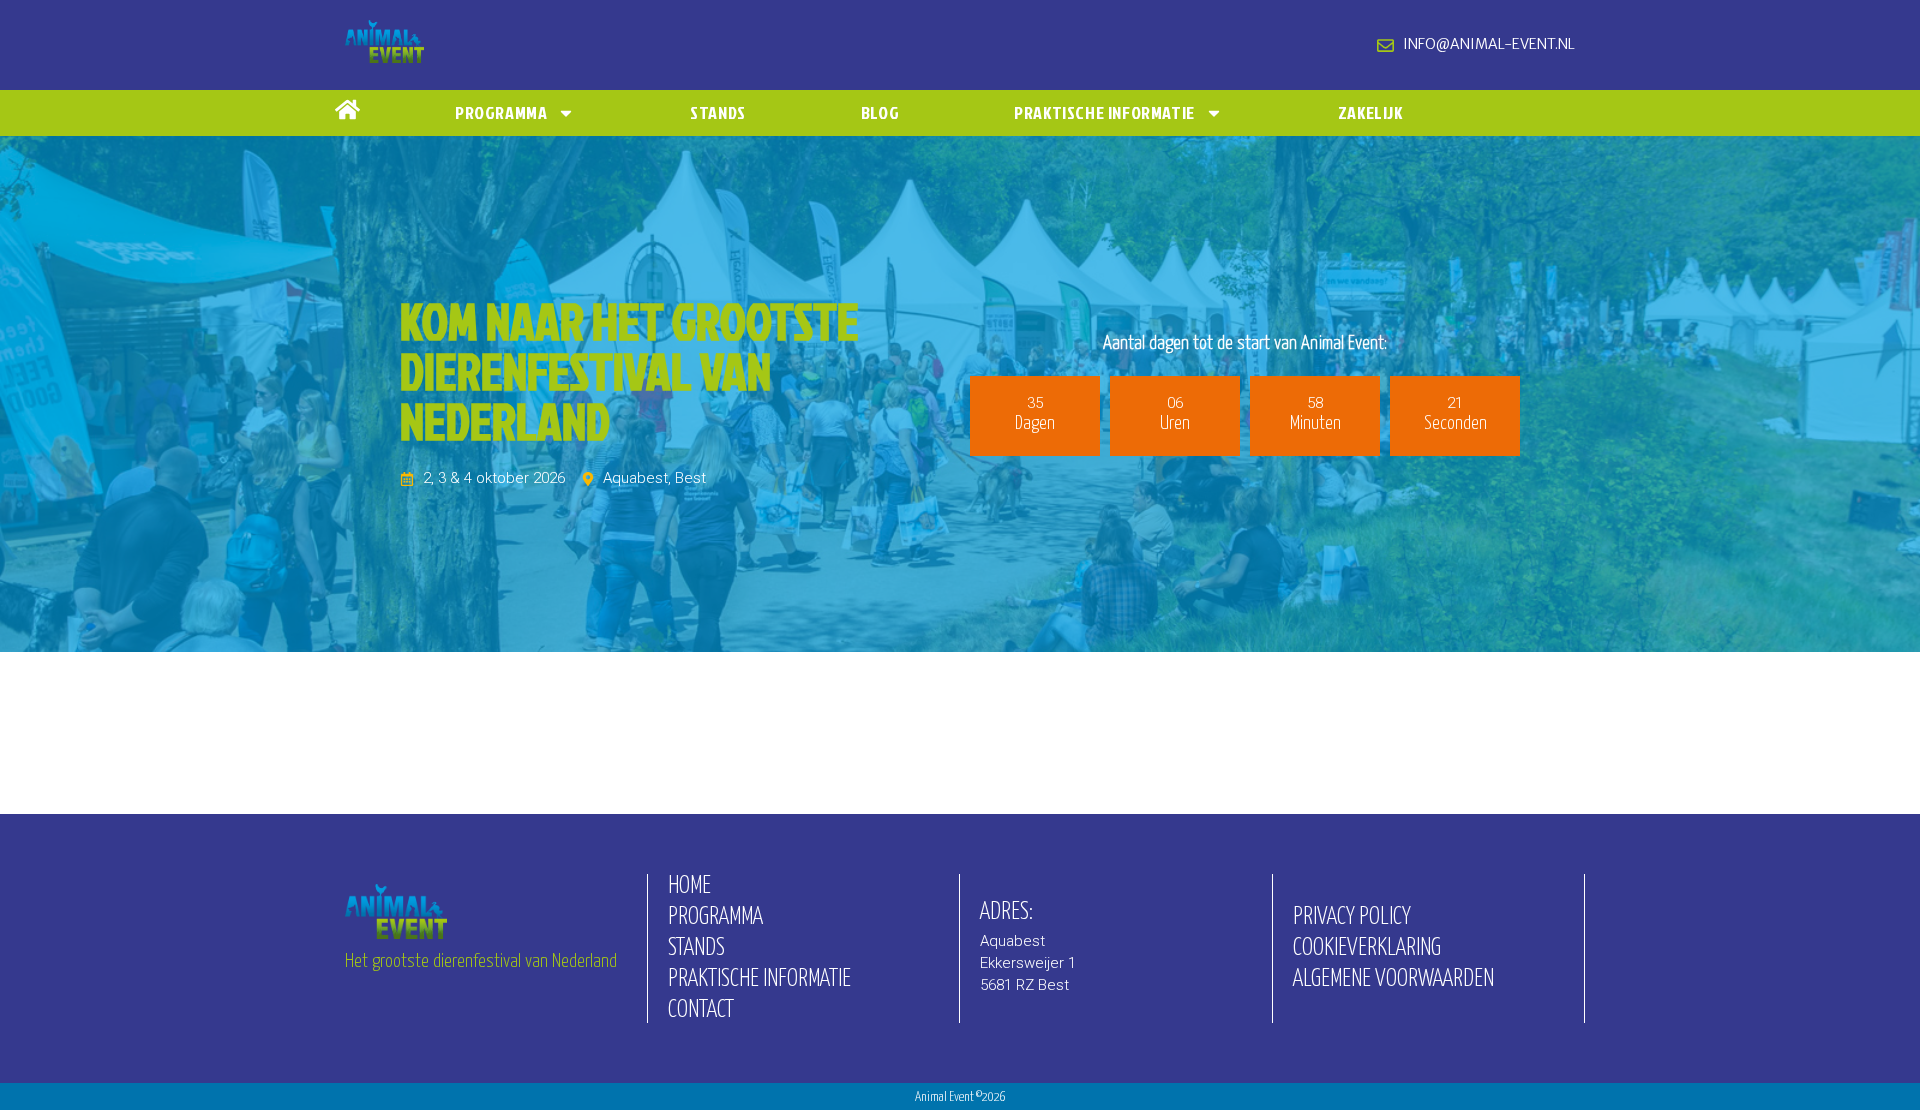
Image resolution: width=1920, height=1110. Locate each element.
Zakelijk (1370, 112)
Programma (501, 112)
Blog (880, 112)
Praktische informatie (1104, 112)
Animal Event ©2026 (960, 1097)
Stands (718, 112)
